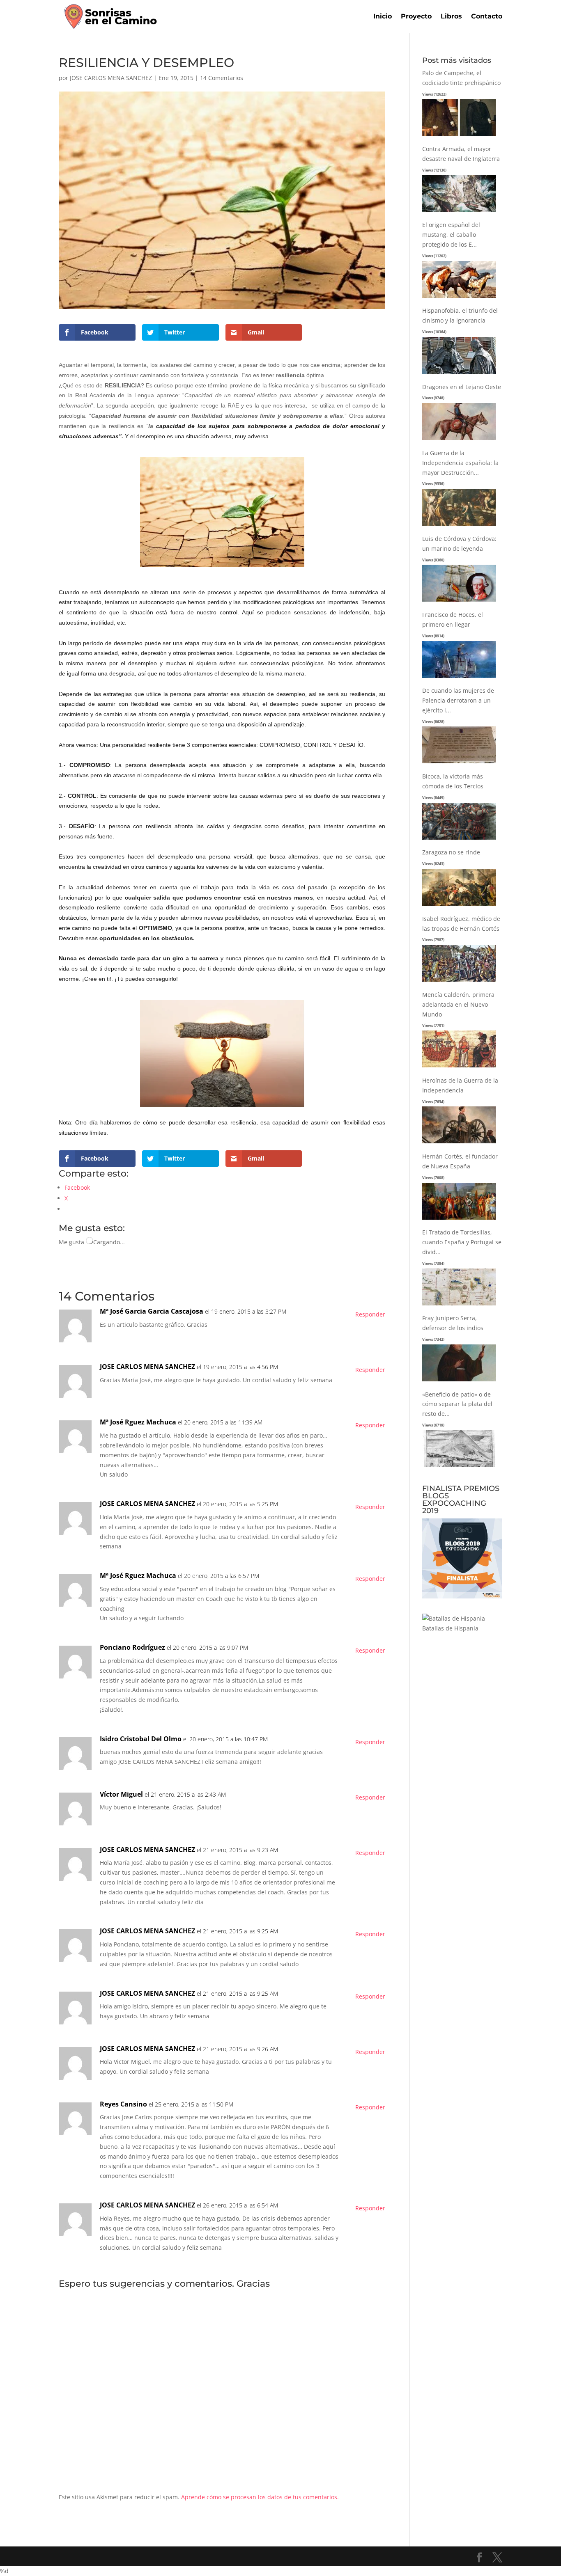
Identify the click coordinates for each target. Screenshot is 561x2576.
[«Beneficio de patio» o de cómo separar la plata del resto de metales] (459, 1467)
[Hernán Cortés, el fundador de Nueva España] (459, 1220)
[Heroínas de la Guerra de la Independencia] (459, 1144)
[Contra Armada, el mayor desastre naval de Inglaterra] (459, 212)
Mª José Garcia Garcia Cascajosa (152, 1311)
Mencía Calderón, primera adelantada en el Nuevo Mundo (458, 1004)
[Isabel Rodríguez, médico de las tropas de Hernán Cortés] (459, 982)
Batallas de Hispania (450, 1628)
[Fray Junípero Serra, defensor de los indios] (459, 1382)
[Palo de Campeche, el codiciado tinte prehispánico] (459, 136)
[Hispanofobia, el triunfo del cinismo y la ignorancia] (459, 374)
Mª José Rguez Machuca (138, 1422)
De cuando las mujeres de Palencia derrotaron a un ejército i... (458, 700)
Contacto (487, 17)
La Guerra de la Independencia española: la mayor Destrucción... (460, 463)
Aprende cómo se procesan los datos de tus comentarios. (260, 2497)
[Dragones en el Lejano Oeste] (459, 440)
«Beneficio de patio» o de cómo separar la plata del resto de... (457, 1404)
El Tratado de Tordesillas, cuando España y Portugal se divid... (462, 1242)
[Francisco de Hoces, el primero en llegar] (459, 678)
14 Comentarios (222, 78)
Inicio (383, 17)
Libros (451, 17)
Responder (370, 1314)
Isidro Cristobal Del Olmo (141, 1739)
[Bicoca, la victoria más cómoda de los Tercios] (459, 840)
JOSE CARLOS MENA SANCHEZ (111, 78)
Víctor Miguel (121, 1794)
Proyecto (416, 17)
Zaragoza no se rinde (451, 852)
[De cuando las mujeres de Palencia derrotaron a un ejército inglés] (459, 764)
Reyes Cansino (123, 2104)
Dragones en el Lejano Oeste (462, 387)
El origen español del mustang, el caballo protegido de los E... (451, 235)
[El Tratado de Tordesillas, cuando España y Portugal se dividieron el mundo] (459, 1306)
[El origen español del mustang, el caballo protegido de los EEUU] (459, 298)
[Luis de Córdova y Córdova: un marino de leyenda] (459, 602)
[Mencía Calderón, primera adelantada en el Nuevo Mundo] (459, 1068)
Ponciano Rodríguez (132, 1647)
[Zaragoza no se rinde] (459, 906)
